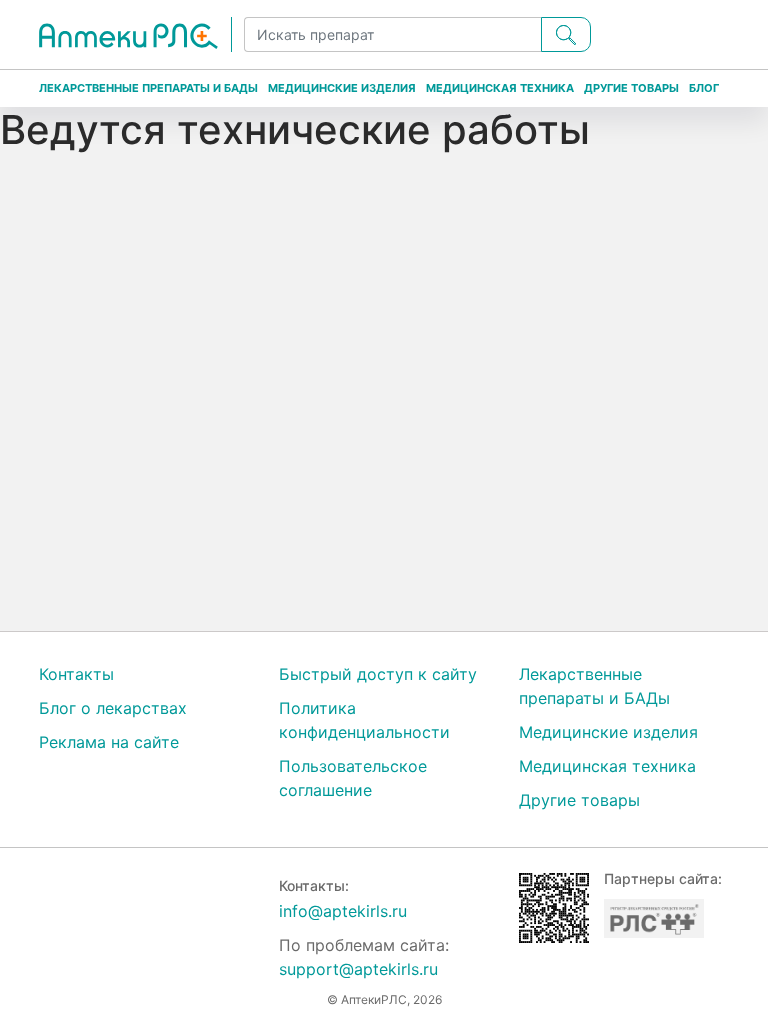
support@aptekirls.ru (358, 969)
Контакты (76, 674)
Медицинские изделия (342, 88)
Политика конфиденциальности (364, 720)
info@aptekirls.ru (343, 911)
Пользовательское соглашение (353, 778)
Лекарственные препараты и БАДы (148, 88)
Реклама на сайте (109, 742)
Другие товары (631, 88)
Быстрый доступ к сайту (378, 674)
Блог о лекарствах (113, 708)
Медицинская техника (500, 88)
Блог (704, 88)
